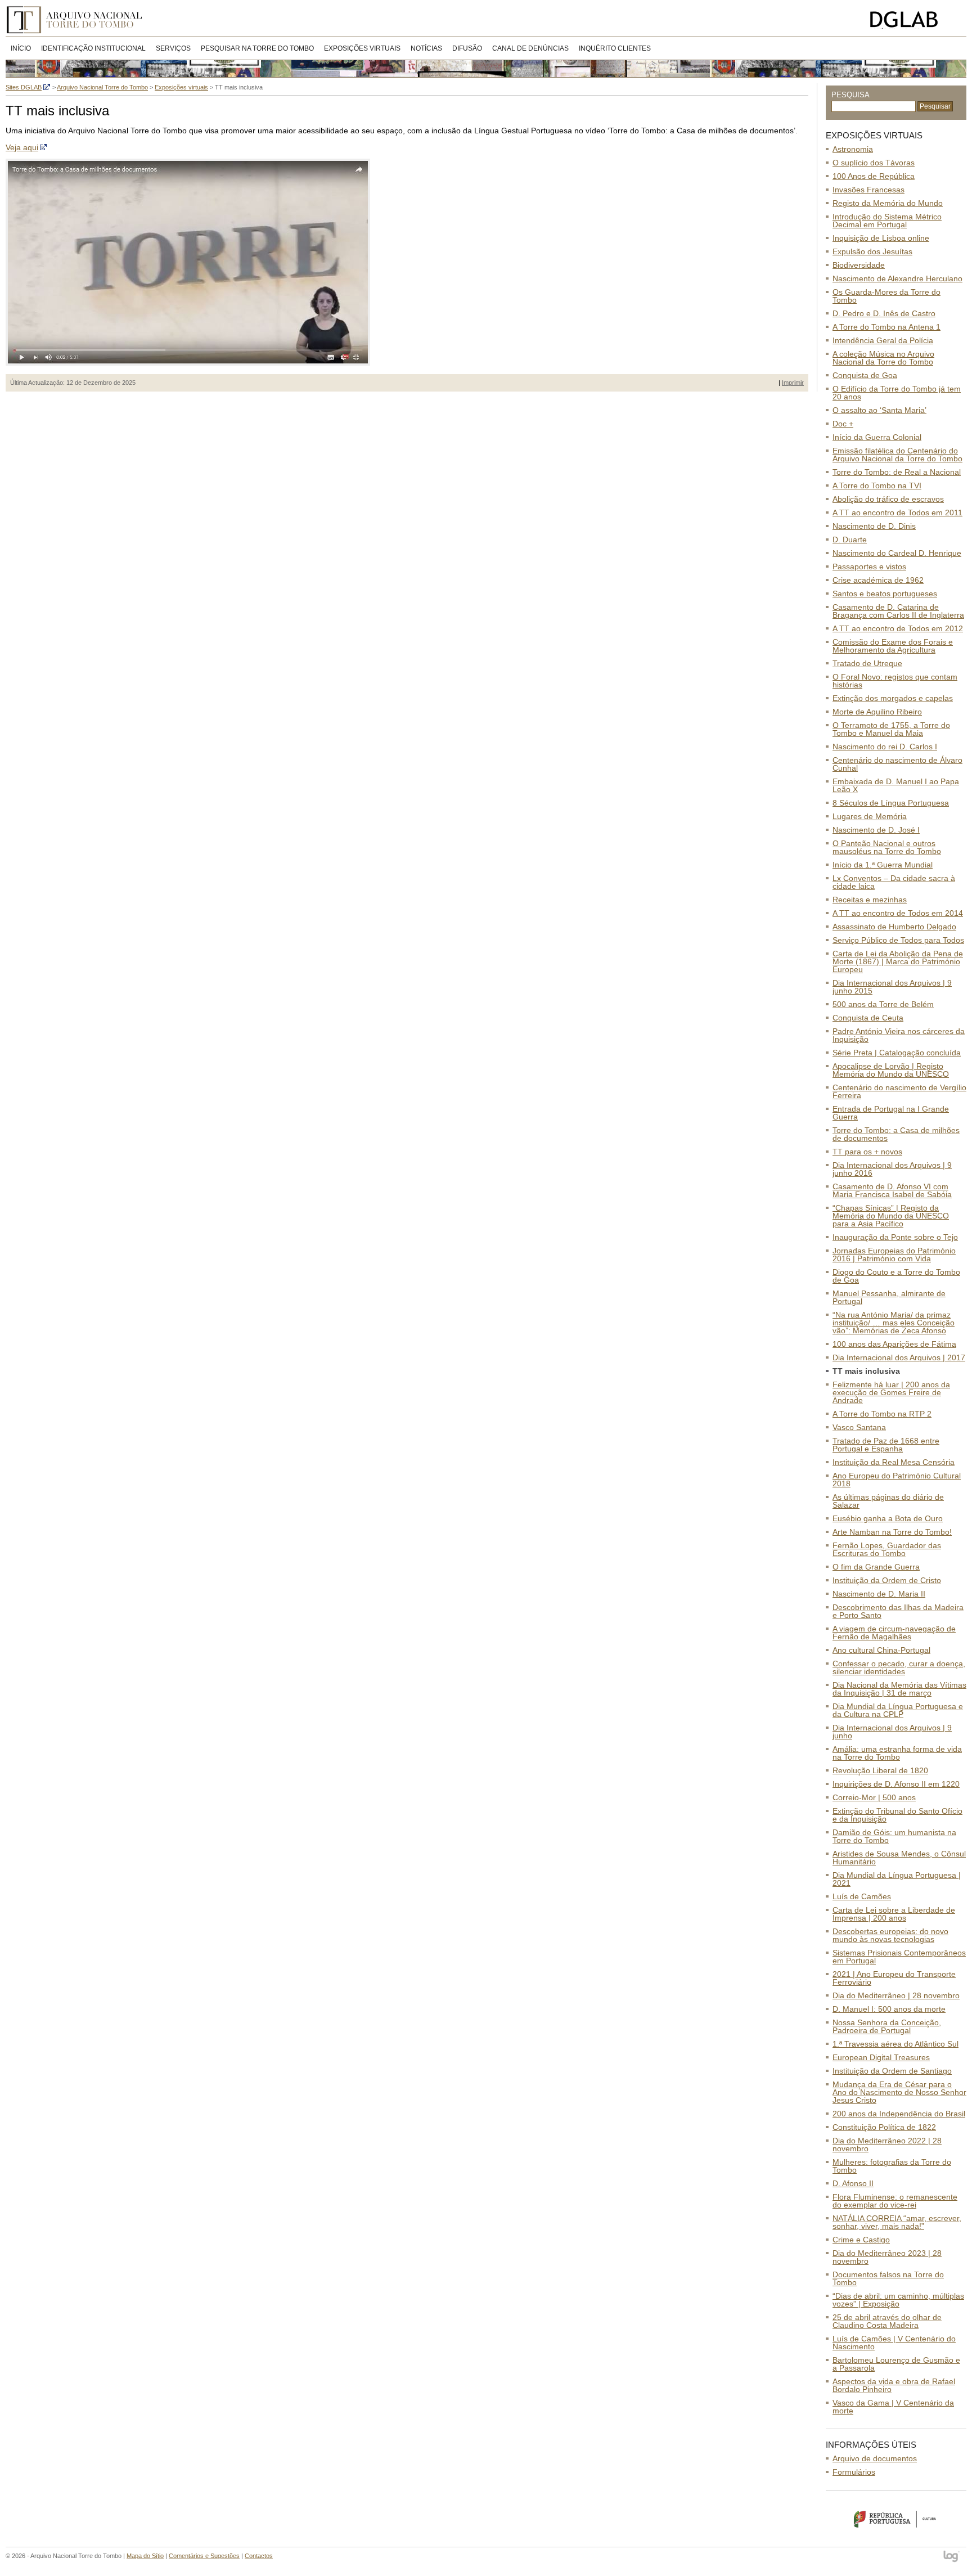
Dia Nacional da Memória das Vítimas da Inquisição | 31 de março (899, 1689)
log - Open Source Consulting (952, 2557)
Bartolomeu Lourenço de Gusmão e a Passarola (896, 2364)
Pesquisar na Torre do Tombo (257, 48)
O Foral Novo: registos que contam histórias (895, 681)
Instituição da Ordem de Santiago (892, 2071)
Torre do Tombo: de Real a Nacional (897, 472)
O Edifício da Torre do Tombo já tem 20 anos (897, 393)
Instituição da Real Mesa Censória (894, 1462)
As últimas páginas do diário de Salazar (888, 1501)
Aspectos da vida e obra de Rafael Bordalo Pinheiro (894, 2385)
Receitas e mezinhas (870, 900)
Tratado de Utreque (867, 663)
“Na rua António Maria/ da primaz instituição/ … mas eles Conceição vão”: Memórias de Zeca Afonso (894, 1323)
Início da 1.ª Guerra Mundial (883, 865)
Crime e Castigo (861, 2240)
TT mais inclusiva (866, 1371)
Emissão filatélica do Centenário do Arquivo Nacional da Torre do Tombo (897, 455)
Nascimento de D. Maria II (879, 1594)
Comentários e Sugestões (204, 2556)
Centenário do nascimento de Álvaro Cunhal (897, 764)
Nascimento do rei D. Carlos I (885, 747)
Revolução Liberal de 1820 (880, 1770)
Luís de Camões (862, 1896)
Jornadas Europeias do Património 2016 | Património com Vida (894, 1255)
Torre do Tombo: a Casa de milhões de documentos (896, 1134)
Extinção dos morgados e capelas (893, 698)
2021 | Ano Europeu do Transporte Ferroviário (894, 1978)
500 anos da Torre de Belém (883, 1004)
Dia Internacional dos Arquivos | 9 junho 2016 (892, 1169)
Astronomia (853, 149)
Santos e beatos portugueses (885, 594)
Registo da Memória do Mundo (888, 203)
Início (21, 48)
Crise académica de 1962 (878, 580)
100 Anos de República (874, 176)
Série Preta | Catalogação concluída (897, 1053)
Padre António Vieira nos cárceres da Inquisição (899, 1035)
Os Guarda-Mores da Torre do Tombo (886, 296)
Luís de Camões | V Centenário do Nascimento (894, 2343)
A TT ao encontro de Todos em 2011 (897, 512)
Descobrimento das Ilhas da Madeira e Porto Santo (898, 1611)
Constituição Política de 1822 (884, 2127)
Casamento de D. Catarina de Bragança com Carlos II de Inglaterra (898, 611)
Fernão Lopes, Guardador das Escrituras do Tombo (887, 1549)
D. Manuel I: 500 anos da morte (889, 2009)
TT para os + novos (867, 1152)
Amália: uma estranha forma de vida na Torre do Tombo (897, 1753)
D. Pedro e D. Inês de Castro (884, 313)
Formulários (854, 2472)
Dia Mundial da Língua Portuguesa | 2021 (897, 1879)
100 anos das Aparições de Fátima (894, 1344)
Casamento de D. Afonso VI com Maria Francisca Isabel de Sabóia (892, 1190)
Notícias (426, 48)
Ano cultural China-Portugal (881, 1650)
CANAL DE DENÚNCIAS (530, 48)
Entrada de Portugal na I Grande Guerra (891, 1113)
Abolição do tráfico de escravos (888, 499)
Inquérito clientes (615, 48)
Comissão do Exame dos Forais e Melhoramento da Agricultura (893, 646)
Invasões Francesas (868, 190)
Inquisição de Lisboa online (881, 238)
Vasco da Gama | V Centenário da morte (893, 2407)
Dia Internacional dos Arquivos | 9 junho (892, 1732)
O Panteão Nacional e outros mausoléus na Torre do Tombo (887, 847)
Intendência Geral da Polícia (883, 340)
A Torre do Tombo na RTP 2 (882, 1414)
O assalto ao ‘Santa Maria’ (879, 410)
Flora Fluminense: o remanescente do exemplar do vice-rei (895, 2201)
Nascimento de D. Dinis (874, 526)
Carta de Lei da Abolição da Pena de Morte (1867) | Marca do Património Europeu (898, 961)
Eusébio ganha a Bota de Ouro (888, 1518)
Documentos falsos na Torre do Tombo (888, 2278)
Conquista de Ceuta (868, 1018)
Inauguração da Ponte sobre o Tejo (895, 1237)
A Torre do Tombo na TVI (877, 485)
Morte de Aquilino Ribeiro (877, 712)
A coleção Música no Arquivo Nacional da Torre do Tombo (883, 358)
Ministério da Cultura (896, 2519)
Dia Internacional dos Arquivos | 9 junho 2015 (892, 987)
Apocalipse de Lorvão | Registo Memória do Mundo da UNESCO (891, 1070)
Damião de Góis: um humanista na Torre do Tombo (894, 1836)
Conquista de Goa (865, 375)
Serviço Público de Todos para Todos (898, 940)
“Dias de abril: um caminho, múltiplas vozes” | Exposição (898, 2300)
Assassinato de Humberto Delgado (894, 927)
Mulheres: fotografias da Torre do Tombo (892, 2166)
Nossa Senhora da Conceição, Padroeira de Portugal (887, 2026)
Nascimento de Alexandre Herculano (897, 278)
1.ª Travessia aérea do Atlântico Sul (895, 2044)
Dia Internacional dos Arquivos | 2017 (899, 1357)
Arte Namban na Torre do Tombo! (892, 1532)
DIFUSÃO (467, 48)
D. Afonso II (853, 2183)
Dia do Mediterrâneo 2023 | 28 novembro (887, 2257)
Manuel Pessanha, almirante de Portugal (889, 1297)
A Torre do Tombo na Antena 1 (886, 327)
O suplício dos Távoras (874, 163)
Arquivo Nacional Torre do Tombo (78, 20)
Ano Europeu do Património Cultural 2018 (897, 1480)
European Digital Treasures (881, 2057)
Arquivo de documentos (875, 2458)
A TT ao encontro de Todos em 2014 (898, 913)
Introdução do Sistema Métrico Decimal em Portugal (887, 221)
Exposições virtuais (362, 48)
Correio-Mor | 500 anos (874, 1797)
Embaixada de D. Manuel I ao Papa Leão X (896, 785)
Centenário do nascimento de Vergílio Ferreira (899, 1091)
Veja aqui (22, 147)
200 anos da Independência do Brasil (899, 2114)
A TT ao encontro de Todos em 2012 (898, 628)
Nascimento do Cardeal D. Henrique (897, 553)
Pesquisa (850, 95)
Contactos (259, 2556)
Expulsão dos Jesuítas (872, 251)
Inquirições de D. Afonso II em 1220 (896, 1784)
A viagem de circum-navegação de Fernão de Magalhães (894, 1633)
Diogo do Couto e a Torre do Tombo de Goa (896, 1276)
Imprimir (793, 383)
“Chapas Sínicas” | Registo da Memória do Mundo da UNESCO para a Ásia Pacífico (891, 1216)
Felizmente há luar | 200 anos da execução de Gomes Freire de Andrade (891, 1392)
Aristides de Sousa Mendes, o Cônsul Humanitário (899, 1858)
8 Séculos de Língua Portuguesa (891, 803)
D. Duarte (850, 540)
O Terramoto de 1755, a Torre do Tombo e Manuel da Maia (891, 729)
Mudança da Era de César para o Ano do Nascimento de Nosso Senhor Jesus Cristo (899, 2092)
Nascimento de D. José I (876, 830)
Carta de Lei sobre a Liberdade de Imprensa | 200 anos (894, 1914)
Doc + (843, 424)
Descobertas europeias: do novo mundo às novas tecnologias (890, 1935)
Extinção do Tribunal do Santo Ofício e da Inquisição (897, 1815)
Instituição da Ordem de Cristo (887, 1580)
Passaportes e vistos (869, 567)
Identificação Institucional (93, 48)
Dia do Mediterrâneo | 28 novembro (896, 1995)
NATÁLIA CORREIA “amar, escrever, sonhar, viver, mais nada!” (897, 2222)
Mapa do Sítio (145, 2556)
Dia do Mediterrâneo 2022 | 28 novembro (887, 2145)
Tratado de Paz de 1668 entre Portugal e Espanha (886, 1445)
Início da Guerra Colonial (877, 437)
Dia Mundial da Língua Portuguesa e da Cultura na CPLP (898, 1710)
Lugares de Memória (870, 816)
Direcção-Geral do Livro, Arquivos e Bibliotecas (915, 20)
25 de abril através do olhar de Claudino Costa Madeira (887, 2321)
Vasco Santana (859, 1427)
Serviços (173, 48)
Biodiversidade (859, 265)
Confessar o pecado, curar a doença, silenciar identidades (899, 1667)
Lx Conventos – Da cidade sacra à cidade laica (894, 882)
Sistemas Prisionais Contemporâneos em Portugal (899, 1957)
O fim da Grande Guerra (876, 1567)
